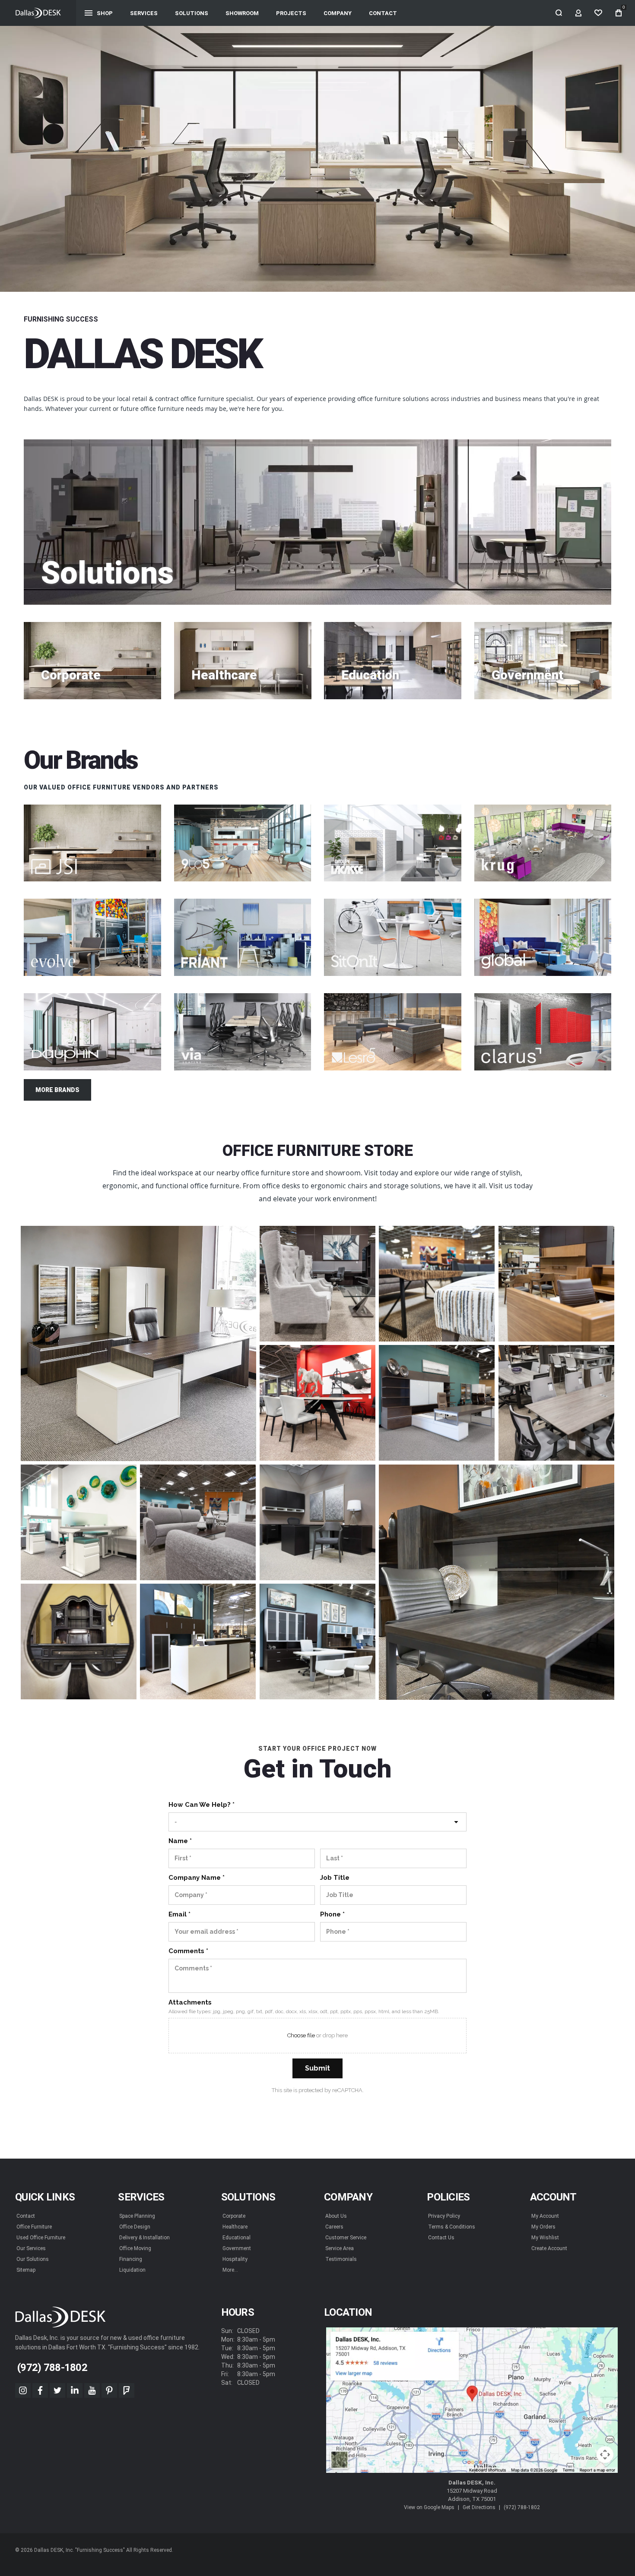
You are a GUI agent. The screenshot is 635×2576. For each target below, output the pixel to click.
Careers (334, 2227)
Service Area (340, 2248)
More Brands (57, 1090)
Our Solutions (33, 2259)
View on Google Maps (429, 2507)
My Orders (543, 2227)
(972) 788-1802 (522, 2507)
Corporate (234, 2216)
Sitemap (26, 2270)
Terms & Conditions (452, 2227)
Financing (131, 2259)
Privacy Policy (444, 2216)
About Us (336, 2216)
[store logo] (38, 13)
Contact (26, 2216)
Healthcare (235, 2227)
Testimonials (341, 2259)
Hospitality (235, 2259)
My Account (545, 2216)
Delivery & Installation (144, 2238)
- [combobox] (176, 1822)
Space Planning (137, 2216)
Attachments (190, 2002)
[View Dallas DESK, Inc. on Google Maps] (472, 2400)
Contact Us (441, 2238)
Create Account (549, 2248)
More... (230, 2270)
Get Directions (479, 2507)
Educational (237, 2238)
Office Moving (135, 2248)
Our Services (31, 2248)
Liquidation (132, 2270)
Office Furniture (34, 2227)
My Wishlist (545, 2238)
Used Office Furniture (41, 2238)
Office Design (135, 2227)
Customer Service (346, 2238)
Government (237, 2248)
